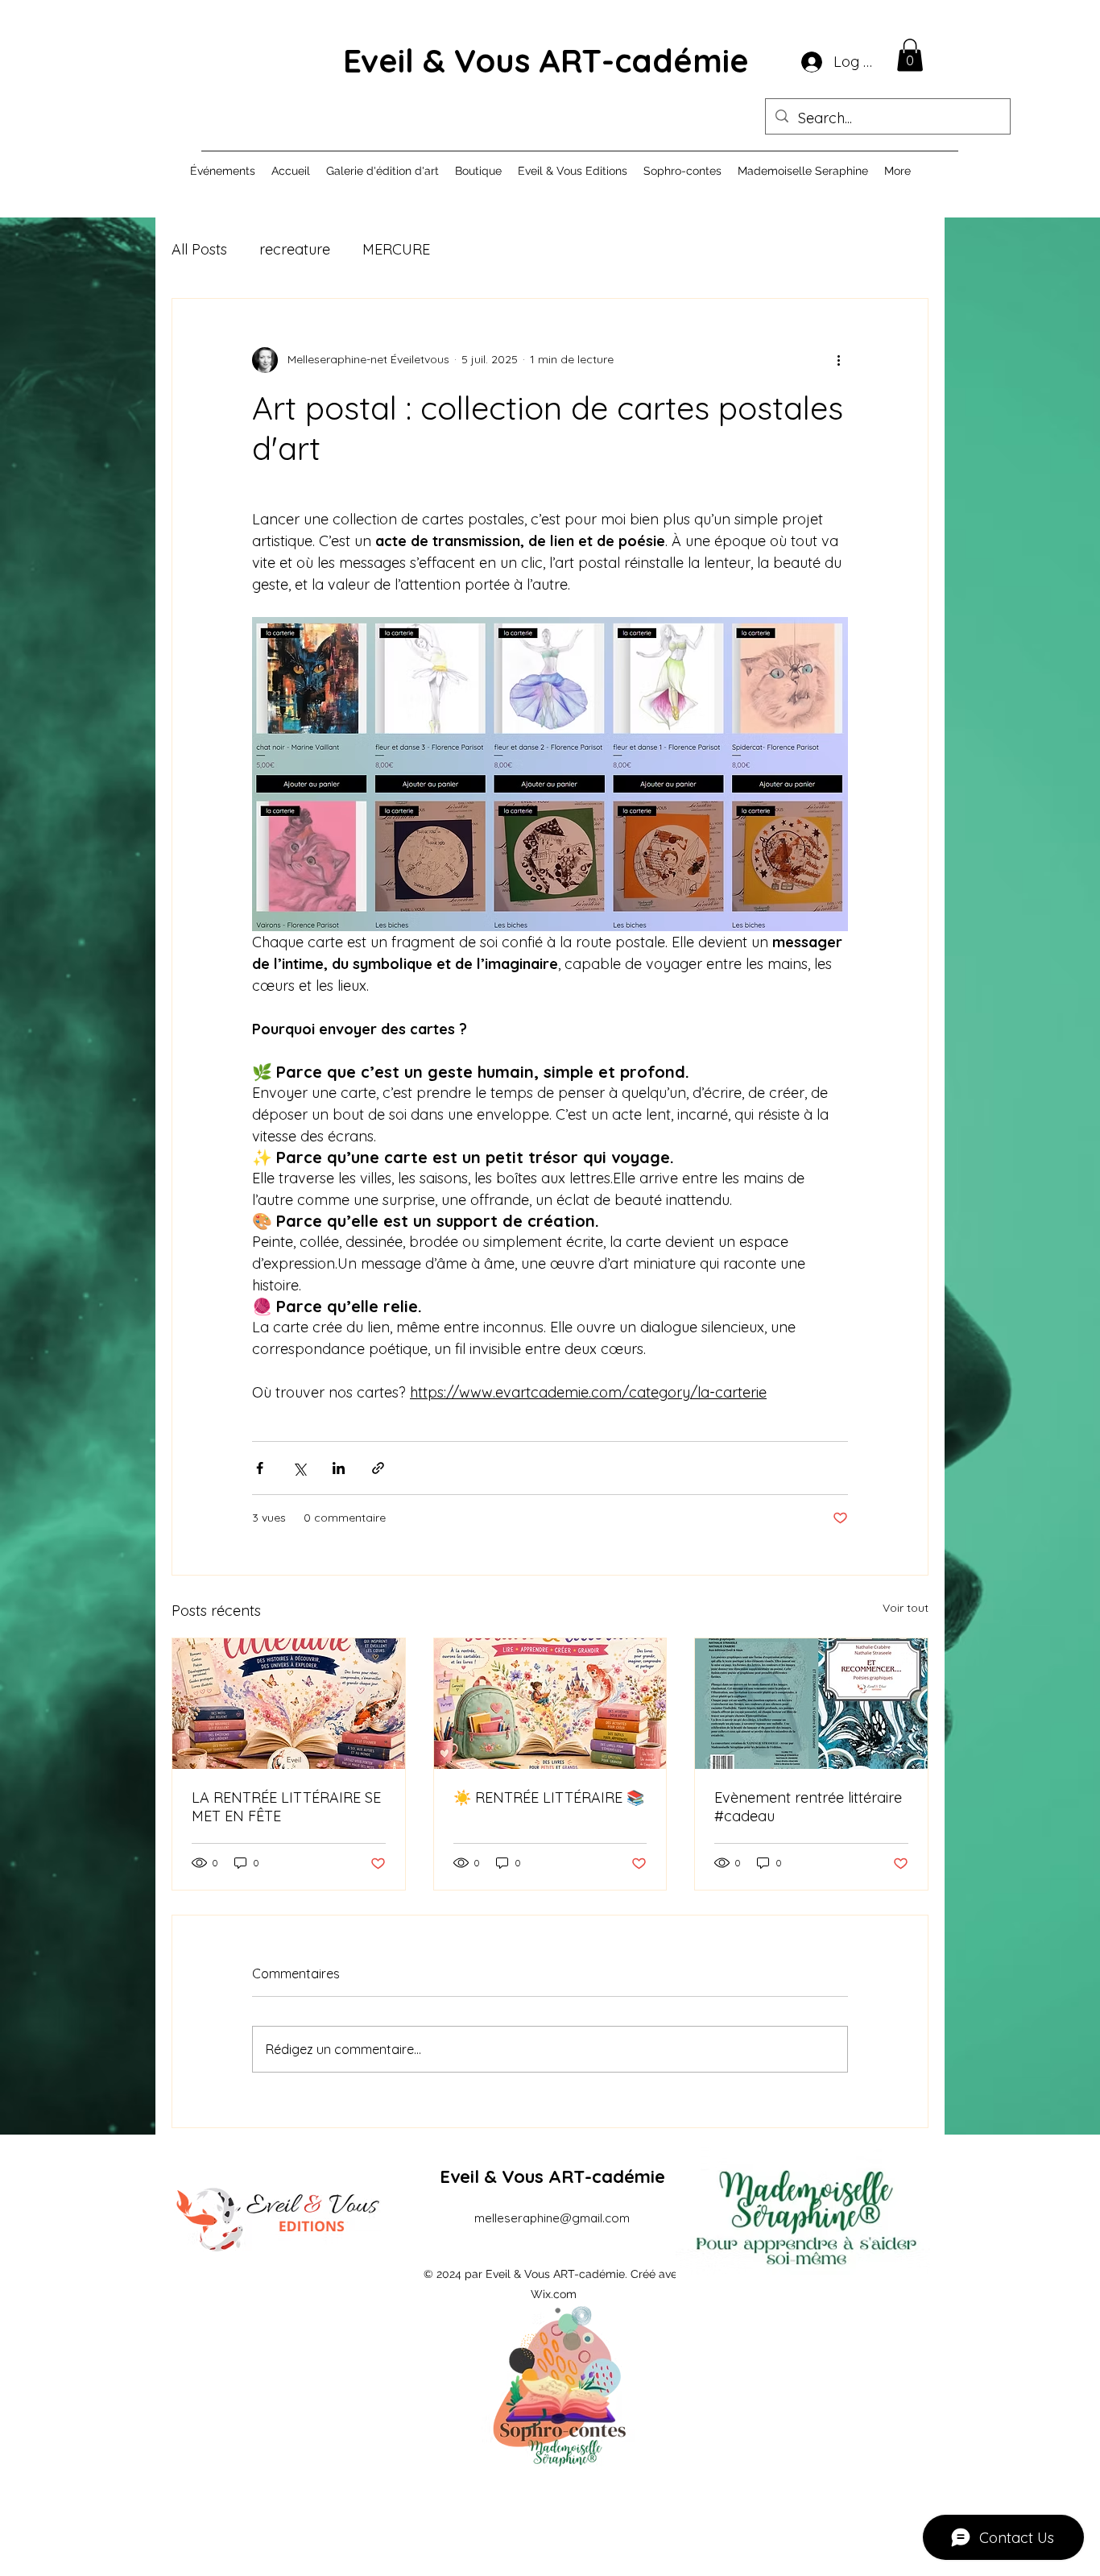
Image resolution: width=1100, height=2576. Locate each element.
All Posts (199, 249)
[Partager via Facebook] (260, 1468)
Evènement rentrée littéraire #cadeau (808, 1807)
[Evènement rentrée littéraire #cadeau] (811, 1704)
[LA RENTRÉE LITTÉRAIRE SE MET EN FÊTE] (289, 1704)
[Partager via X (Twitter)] (299, 1468)
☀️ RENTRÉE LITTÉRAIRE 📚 (549, 1797)
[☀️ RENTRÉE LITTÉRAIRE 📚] (550, 1704)
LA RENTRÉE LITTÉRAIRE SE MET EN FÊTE (286, 1807)
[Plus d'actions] (838, 360)
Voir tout (906, 1608)
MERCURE (396, 249)
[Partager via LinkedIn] (339, 1468)
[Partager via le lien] (378, 1468)
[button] (910, 55)
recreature (295, 249)
